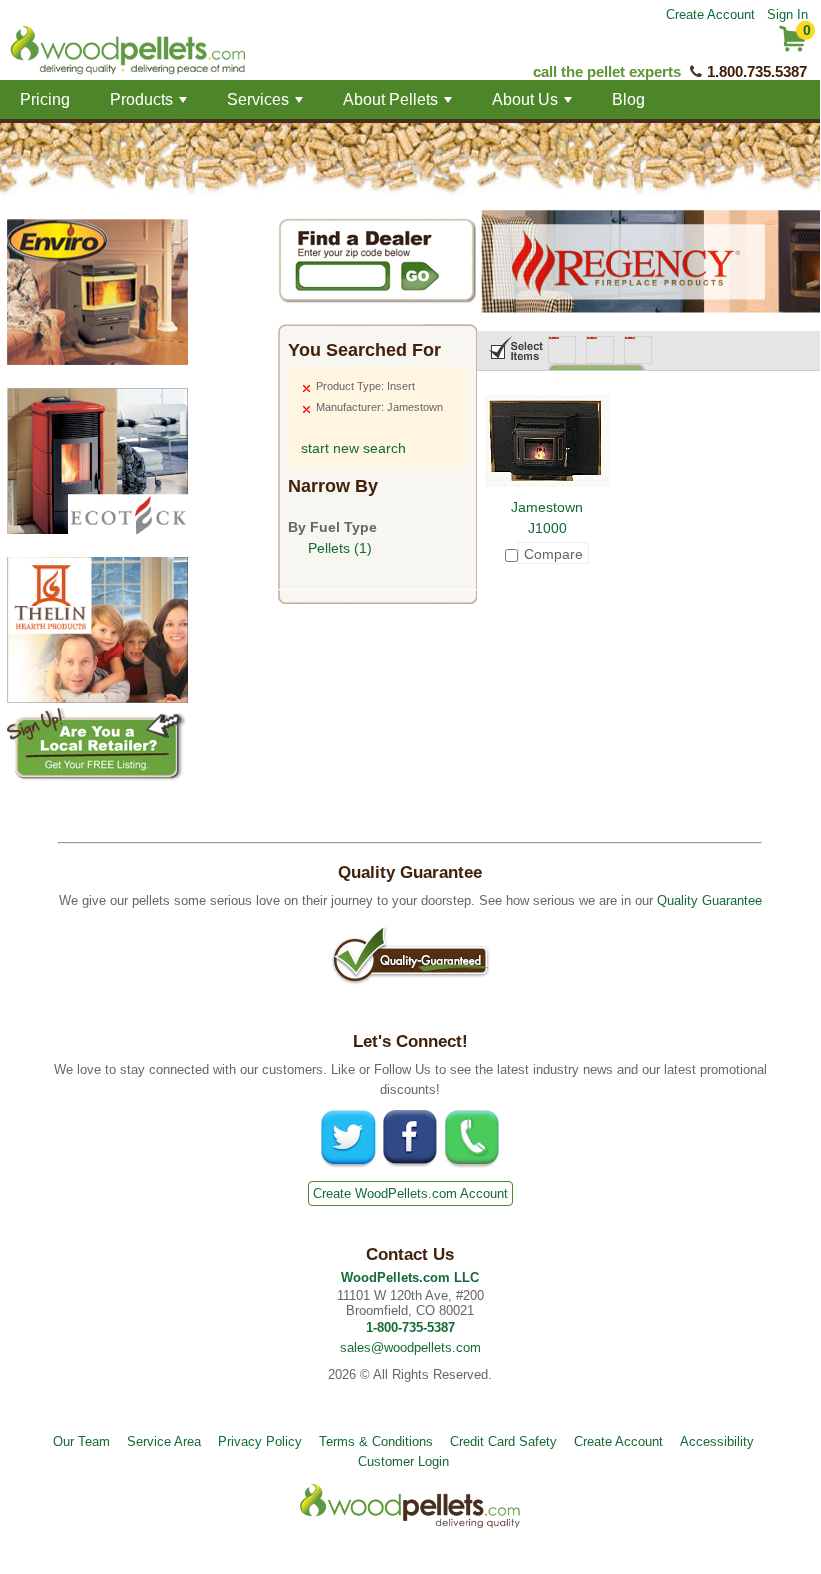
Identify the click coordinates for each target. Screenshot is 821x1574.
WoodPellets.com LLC (410, 1277)
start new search (353, 448)
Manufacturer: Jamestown (379, 407)
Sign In (787, 15)
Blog (628, 99)
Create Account (710, 15)
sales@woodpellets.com (410, 1347)
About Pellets (399, 105)
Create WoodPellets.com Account (410, 1193)
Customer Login (403, 1461)
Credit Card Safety (503, 1441)
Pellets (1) (340, 548)
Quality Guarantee (709, 900)
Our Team (81, 1441)
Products (150, 105)
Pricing (45, 99)
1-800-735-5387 (410, 1327)
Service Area (164, 1441)
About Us (534, 105)
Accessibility (717, 1441)
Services (267, 105)
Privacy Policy (260, 1441)
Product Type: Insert (365, 386)
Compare (553, 554)
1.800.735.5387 (757, 71)
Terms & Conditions (376, 1441)
